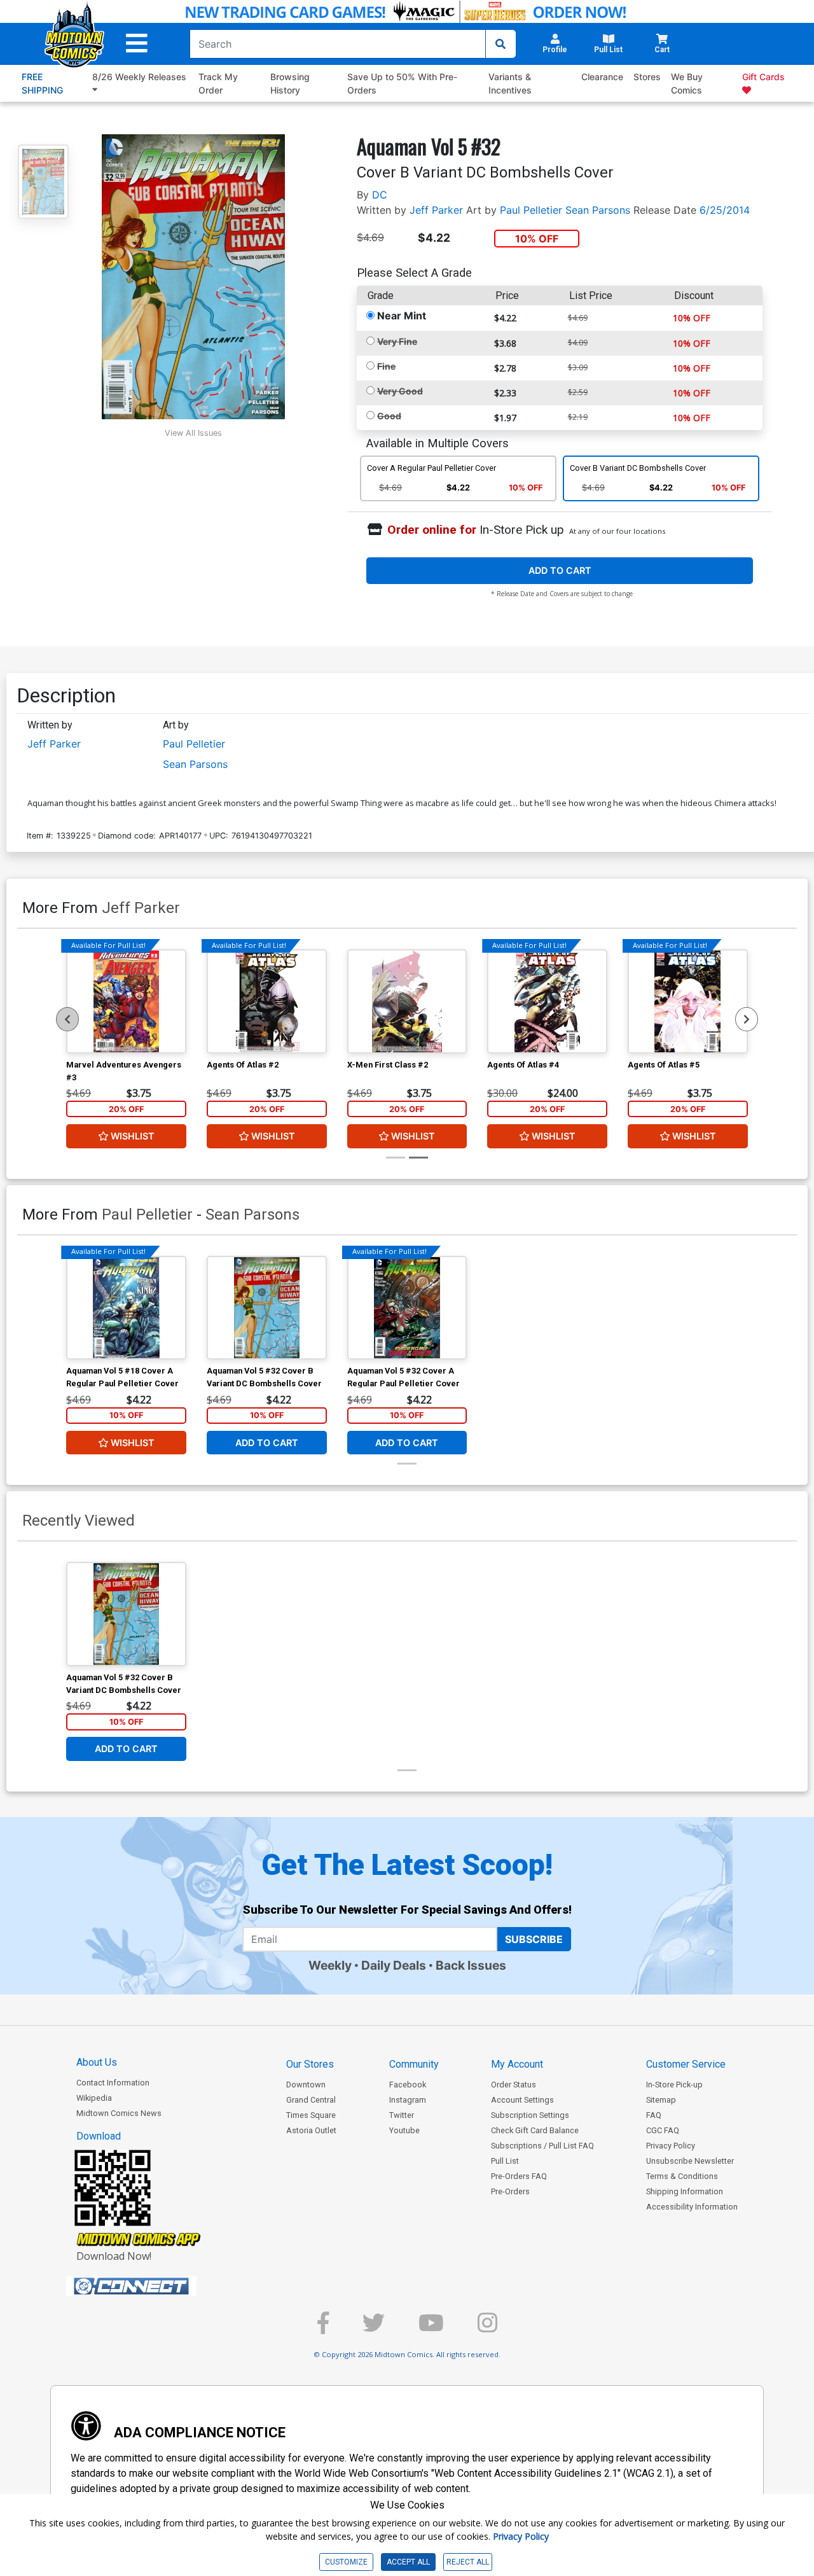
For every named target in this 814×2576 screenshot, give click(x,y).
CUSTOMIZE (346, 2562)
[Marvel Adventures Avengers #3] (126, 1001)
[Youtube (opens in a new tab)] (431, 2328)
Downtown (306, 2085)
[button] (137, 44)
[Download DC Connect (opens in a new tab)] (155, 2287)
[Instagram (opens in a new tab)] (487, 2328)
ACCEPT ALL (408, 2562)
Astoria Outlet (311, 2130)
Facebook (408, 2085)
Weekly (330, 1965)
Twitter (402, 2115)
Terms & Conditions (682, 2176)
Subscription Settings (530, 2115)
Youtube (404, 2130)
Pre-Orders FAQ (519, 2176)
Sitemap (661, 2100)
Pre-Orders (510, 2191)
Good (389, 416)
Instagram (408, 2100)
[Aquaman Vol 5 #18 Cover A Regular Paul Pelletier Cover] (126, 1308)
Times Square (311, 2115)
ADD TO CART (560, 570)
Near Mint (402, 316)
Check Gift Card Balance (535, 2130)
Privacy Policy (671, 2146)
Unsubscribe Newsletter (690, 2161)
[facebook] (323, 2328)
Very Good (400, 391)
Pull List (505, 2161)
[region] (67, 1019)
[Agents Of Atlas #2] (267, 1001)
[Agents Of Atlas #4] (547, 1001)
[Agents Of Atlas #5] (688, 1001)
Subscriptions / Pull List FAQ (542, 2146)
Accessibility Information (692, 2207)
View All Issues (193, 433)
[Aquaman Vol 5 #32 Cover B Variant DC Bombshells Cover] (267, 1308)
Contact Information (113, 2083)
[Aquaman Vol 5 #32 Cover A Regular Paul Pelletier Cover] (407, 1308)
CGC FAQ (663, 2130)
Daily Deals (394, 1965)
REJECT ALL (468, 2562)
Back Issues (471, 1965)
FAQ (654, 2115)
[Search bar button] (500, 44)
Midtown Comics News (119, 2113)
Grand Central (311, 2100)
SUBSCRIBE (534, 1939)
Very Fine (397, 341)
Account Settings (522, 2100)
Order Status (514, 2085)
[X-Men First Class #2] (407, 1001)
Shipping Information (685, 2191)
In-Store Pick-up (674, 2085)
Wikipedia (94, 2098)
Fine (386, 366)
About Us (97, 2062)
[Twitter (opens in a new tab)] (374, 2328)
